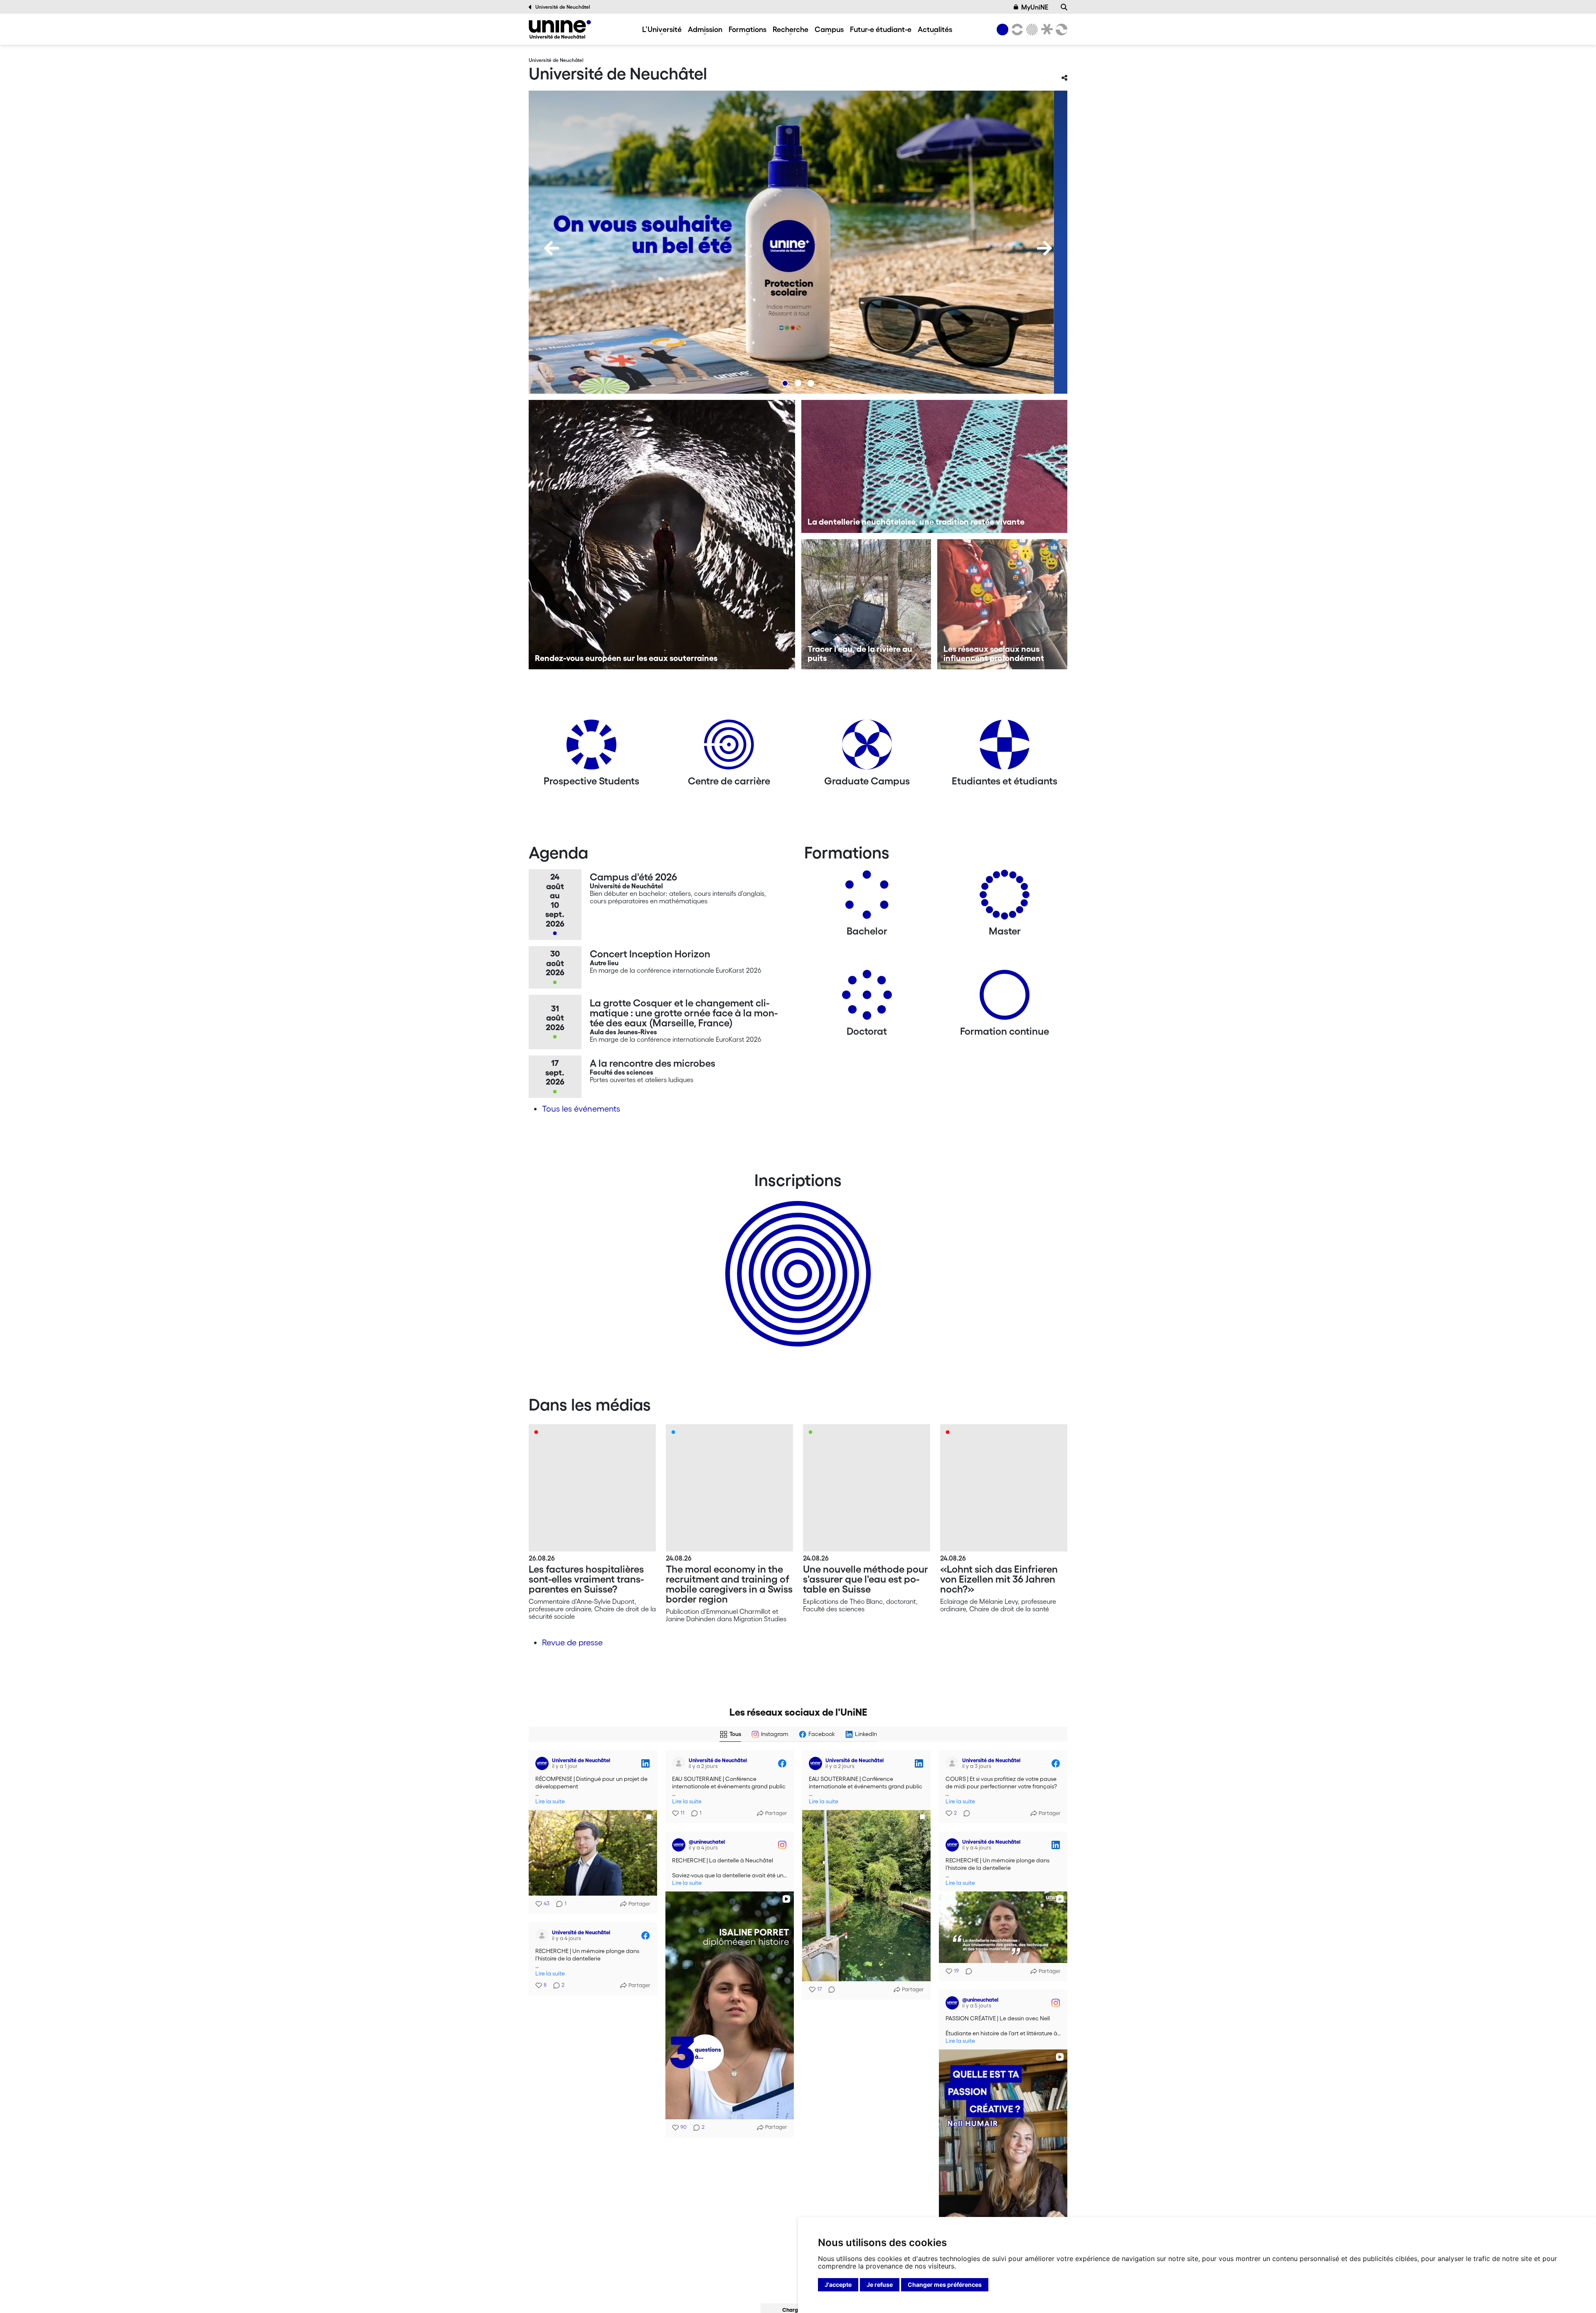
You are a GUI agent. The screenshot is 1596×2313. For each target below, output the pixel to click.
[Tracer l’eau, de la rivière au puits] (866, 604)
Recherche (791, 29)
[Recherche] (1064, 7)
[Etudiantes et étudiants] (1005, 748)
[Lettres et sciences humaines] (1016, 30)
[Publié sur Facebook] (782, 1763)
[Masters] (1005, 898)
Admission (705, 29)
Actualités (935, 29)
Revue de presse (572, 1642)
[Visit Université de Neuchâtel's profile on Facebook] (679, 1763)
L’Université (662, 29)
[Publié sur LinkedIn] (645, 1763)
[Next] (1044, 248)
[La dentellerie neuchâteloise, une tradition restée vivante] (935, 466)
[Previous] (552, 248)
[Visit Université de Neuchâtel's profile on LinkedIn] (542, 1763)
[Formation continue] (1005, 998)
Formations (748, 29)
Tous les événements (581, 1109)
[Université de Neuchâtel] (560, 29)
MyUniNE (1035, 7)
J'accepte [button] (838, 2285)
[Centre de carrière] (729, 748)
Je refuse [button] (880, 2285)
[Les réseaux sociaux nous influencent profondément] (1002, 604)
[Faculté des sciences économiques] (1060, 30)
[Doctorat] (867, 998)
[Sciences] (1031, 30)
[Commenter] (829, 1990)
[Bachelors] (867, 898)
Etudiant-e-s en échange (796, 1259)
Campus (829, 29)
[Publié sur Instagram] (782, 1845)
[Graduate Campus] (867, 748)
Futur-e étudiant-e (881, 29)
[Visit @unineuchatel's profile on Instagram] (679, 1845)
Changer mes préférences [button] (945, 2285)
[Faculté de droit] (1045, 30)
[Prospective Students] (591, 748)
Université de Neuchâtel (563, 7)
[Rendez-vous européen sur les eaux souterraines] (662, 535)
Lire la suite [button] (550, 1801)
